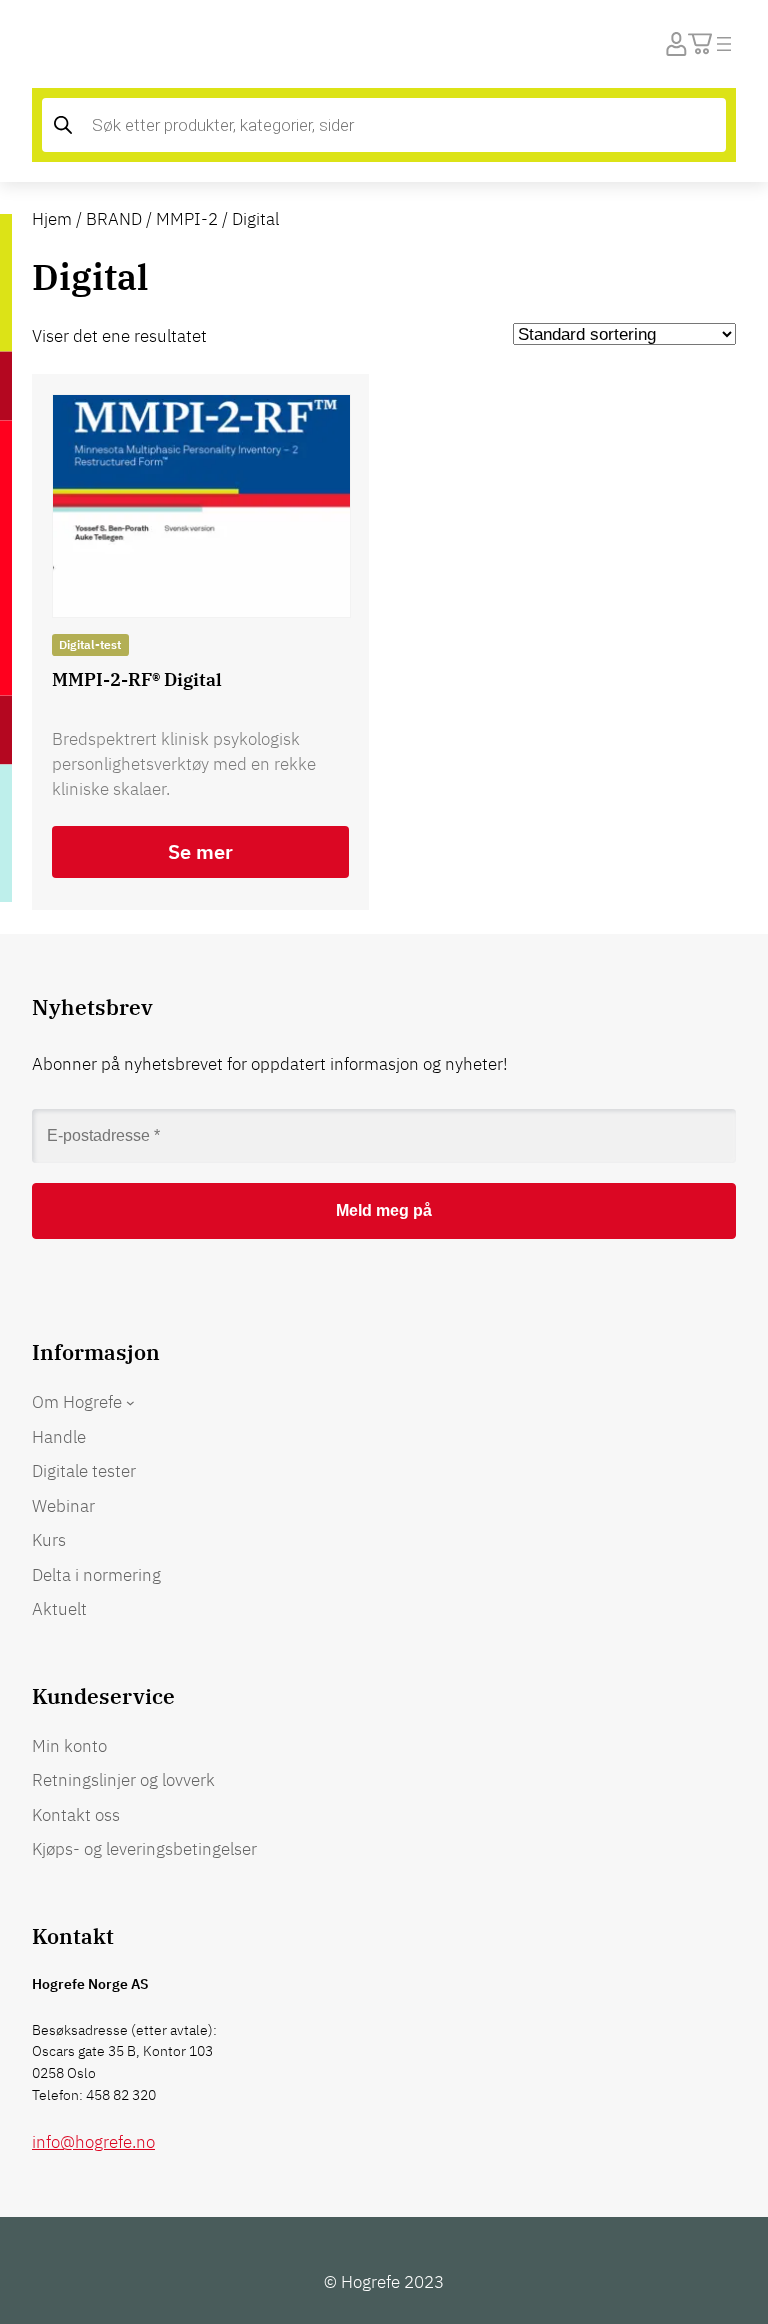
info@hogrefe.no (93, 2142)
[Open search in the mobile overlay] (384, 125)
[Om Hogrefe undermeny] (130, 1402)
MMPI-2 (187, 219)
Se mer (200, 851)
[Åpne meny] (724, 44)
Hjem (52, 219)
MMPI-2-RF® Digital (137, 680)
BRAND (114, 219)
